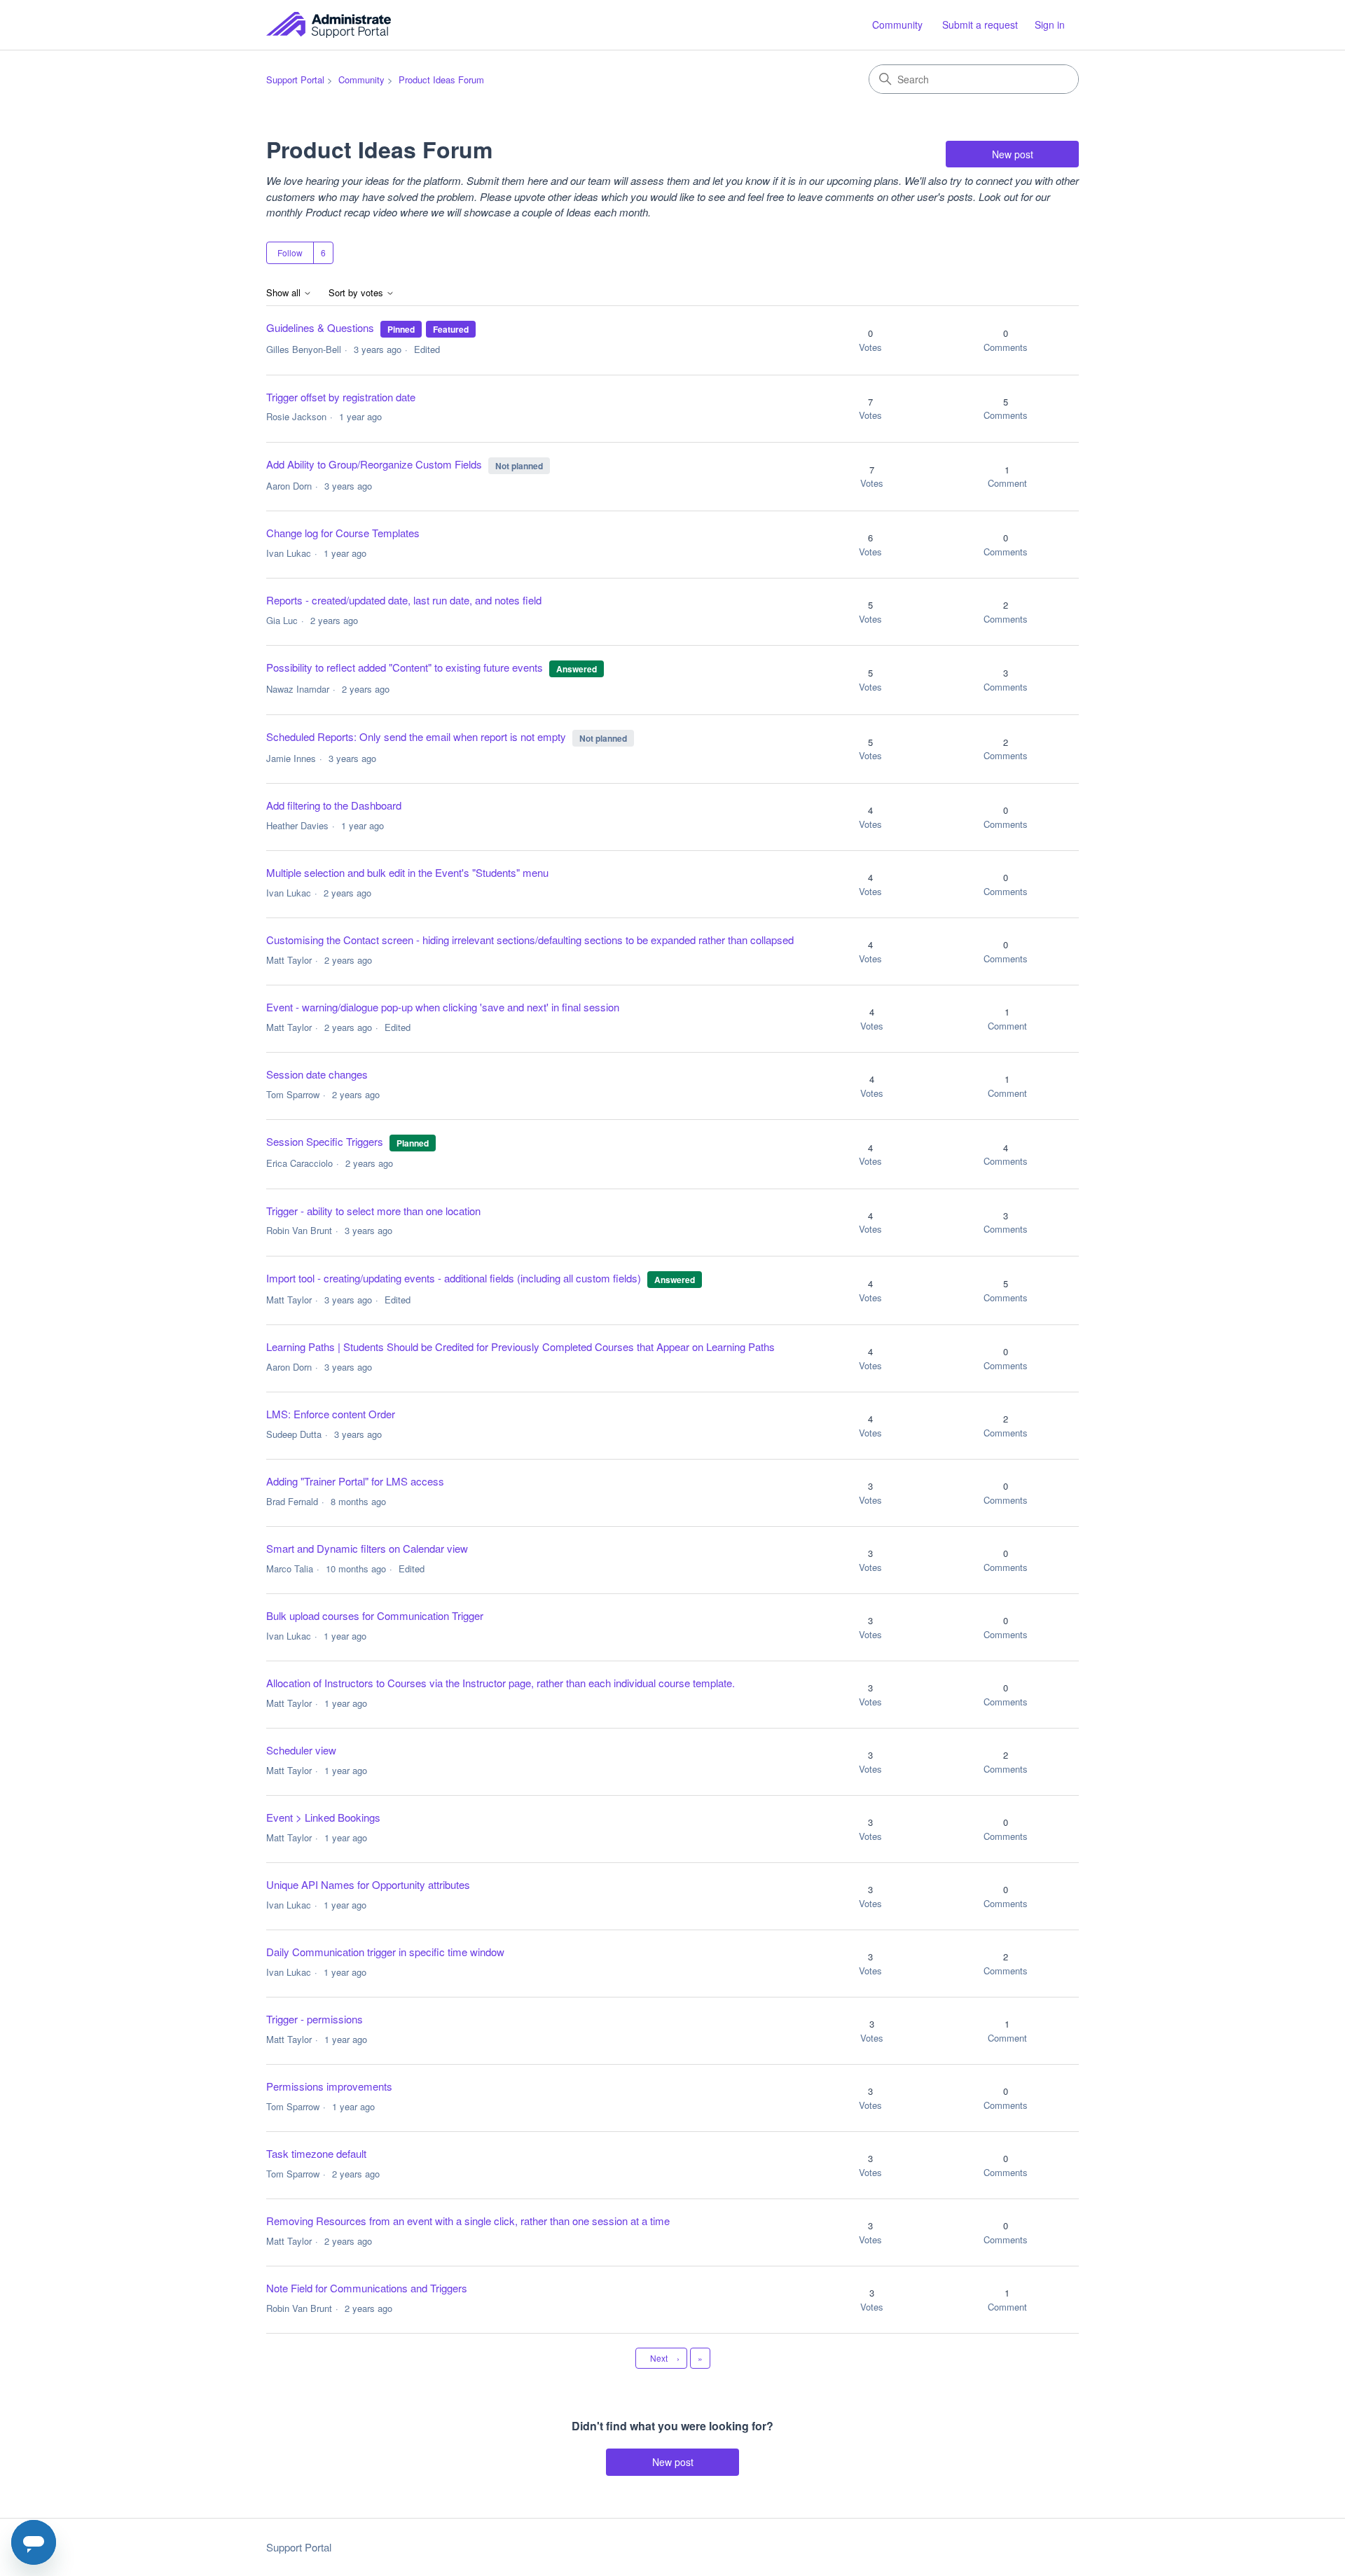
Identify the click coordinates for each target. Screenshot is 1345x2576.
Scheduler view (301, 1750)
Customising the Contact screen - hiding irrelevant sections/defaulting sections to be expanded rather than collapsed (530, 940)
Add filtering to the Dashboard (334, 805)
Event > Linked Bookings (323, 1817)
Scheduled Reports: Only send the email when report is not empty (416, 736)
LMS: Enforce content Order (331, 1414)
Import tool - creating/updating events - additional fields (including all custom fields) (454, 1278)
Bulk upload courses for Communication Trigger (375, 1615)
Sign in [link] (1050, 25)
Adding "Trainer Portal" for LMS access (355, 1481)
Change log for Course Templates (343, 533)
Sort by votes (357, 293)
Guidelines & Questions (320, 327)
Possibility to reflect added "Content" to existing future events (406, 667)
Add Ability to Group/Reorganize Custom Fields (374, 464)
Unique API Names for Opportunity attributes (368, 1884)
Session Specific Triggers (325, 1141)
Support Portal (295, 79)
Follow (290, 252)
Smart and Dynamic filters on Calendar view (367, 1548)
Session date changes (317, 1074)
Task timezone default (316, 2153)
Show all (285, 293)
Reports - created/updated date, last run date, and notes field (404, 600)
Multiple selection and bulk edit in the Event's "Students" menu (407, 872)
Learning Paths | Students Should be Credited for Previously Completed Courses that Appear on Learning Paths (520, 1346)
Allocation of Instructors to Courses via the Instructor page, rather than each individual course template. (501, 1683)
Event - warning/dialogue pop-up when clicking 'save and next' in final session (443, 1007)
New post (1013, 154)
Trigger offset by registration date (341, 397)
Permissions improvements (329, 2086)
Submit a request (980, 25)
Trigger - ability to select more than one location (373, 1211)
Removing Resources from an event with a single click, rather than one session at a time (468, 2221)
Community (897, 25)
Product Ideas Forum (441, 79)
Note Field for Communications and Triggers (367, 2288)
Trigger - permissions (315, 2019)
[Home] (329, 25)
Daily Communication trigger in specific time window (385, 1952)
